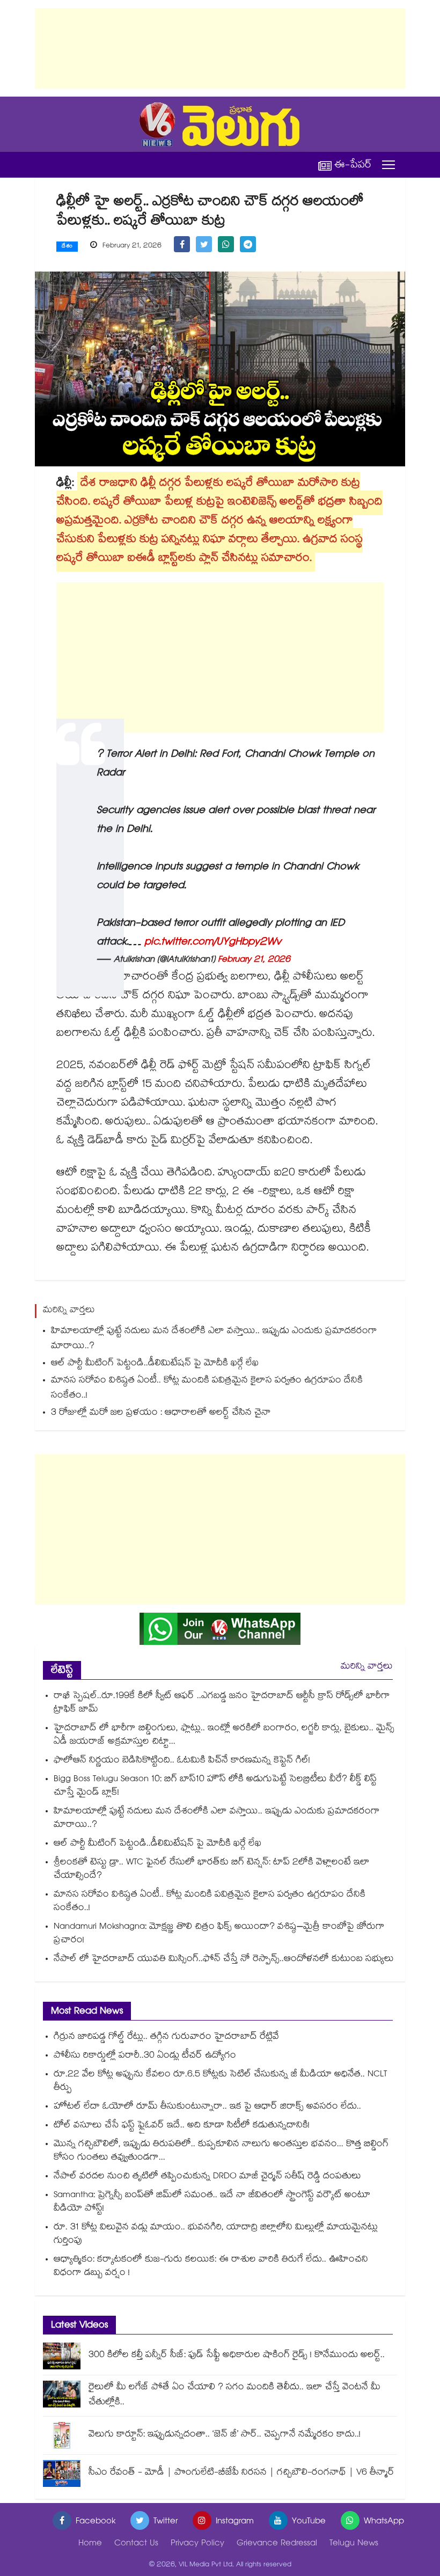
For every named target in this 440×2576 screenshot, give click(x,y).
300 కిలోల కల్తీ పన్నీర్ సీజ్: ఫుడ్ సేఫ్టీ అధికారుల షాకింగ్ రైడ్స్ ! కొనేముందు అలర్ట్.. (237, 2356)
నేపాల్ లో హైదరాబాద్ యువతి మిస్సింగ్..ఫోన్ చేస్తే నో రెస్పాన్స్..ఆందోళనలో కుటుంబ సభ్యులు (224, 1960)
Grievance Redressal (277, 2544)
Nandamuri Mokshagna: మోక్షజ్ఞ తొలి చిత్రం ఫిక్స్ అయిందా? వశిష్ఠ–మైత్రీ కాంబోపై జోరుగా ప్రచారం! (219, 1934)
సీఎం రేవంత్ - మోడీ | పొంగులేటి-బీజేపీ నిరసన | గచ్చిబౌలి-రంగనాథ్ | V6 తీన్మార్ (241, 2473)
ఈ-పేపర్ (353, 165)
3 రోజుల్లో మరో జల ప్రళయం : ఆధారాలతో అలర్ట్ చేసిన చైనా (161, 1413)
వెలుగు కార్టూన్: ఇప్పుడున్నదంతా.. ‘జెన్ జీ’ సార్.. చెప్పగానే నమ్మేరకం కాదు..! (225, 2435)
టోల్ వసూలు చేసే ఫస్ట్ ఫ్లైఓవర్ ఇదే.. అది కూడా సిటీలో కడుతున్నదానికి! (182, 2126)
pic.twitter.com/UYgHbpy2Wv (213, 943)
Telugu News (354, 2544)
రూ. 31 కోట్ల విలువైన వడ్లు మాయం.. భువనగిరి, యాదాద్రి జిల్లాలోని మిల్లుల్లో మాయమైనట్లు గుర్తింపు (216, 2235)
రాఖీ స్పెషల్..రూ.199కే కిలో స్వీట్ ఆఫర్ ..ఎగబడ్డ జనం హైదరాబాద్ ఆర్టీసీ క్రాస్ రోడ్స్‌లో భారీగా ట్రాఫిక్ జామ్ (222, 1703)
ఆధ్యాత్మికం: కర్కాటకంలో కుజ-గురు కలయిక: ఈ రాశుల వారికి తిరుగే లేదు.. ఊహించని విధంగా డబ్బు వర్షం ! (211, 2267)
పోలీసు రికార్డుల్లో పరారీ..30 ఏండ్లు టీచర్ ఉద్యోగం (145, 2056)
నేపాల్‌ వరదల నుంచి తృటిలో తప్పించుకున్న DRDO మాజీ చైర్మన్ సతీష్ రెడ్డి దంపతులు (207, 2177)
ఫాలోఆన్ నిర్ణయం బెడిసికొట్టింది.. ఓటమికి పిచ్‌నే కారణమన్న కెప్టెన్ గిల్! (182, 1761)
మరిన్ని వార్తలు (367, 1667)
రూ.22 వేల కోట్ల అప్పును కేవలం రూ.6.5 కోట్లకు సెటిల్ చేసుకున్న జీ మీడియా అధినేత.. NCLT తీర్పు (220, 2082)
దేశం (67, 247)
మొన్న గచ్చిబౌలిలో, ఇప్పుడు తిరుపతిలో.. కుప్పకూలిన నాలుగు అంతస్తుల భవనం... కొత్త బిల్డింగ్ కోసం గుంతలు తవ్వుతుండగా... (221, 2151)
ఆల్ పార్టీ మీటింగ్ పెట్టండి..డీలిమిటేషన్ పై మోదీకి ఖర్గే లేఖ (155, 1364)
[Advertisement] (220, 48)
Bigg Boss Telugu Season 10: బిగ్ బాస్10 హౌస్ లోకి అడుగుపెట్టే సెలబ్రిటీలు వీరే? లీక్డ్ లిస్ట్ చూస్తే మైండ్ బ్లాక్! (215, 1787)
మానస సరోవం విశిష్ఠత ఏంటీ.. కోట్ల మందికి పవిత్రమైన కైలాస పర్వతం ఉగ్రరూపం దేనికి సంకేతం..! (207, 1389)
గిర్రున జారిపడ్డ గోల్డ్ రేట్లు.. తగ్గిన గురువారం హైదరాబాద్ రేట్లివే (166, 2037)
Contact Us (136, 2544)
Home (90, 2544)
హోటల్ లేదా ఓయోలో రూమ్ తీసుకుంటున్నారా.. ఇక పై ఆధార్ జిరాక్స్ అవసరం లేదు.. (207, 2107)
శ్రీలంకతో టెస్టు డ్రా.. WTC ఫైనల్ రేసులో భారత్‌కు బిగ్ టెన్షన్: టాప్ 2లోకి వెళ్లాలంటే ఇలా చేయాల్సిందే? (212, 1870)
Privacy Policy (197, 2544)
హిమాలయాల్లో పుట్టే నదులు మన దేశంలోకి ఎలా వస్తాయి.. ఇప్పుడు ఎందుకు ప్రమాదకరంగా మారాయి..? (214, 1339)
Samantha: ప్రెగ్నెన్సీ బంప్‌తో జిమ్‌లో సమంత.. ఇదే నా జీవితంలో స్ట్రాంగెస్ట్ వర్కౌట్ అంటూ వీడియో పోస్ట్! (212, 2202)
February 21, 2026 (254, 960)
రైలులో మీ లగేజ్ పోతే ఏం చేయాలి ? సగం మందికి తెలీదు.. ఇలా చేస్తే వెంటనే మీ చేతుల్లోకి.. (234, 2395)
